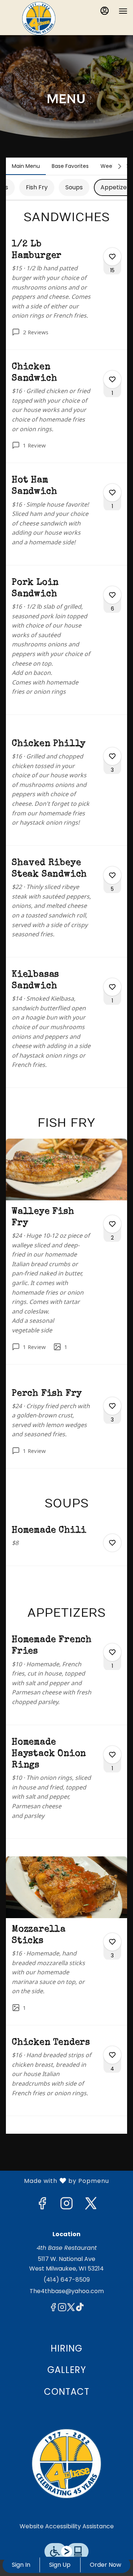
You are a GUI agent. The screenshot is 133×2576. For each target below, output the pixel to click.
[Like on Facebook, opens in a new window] (42, 2205)
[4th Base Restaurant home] (39, 18)
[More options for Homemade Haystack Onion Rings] (112, 1755)
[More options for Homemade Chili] (112, 1543)
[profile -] (105, 11)
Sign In (21, 2565)
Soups (74, 187)
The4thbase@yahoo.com (67, 2291)
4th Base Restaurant (66, 2464)
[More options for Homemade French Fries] (112, 1652)
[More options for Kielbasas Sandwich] (112, 987)
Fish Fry (37, 187)
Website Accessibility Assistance (67, 2526)
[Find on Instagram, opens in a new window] (66, 2205)
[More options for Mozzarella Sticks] (112, 1942)
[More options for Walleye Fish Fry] (112, 1224)
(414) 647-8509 (67, 2280)
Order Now (105, 2565)
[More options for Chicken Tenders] (112, 2055)
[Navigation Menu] (123, 11)
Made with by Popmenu (57, 2181)
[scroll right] (120, 166)
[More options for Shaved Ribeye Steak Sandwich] (112, 875)
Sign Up (60, 2565)
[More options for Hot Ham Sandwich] (112, 493)
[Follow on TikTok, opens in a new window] (80, 2308)
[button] (66, 294)
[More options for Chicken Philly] (112, 756)
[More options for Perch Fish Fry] (112, 1406)
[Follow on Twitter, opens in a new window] (91, 2205)
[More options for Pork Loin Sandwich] (112, 595)
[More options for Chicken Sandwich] (112, 379)
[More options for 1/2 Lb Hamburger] (112, 257)
